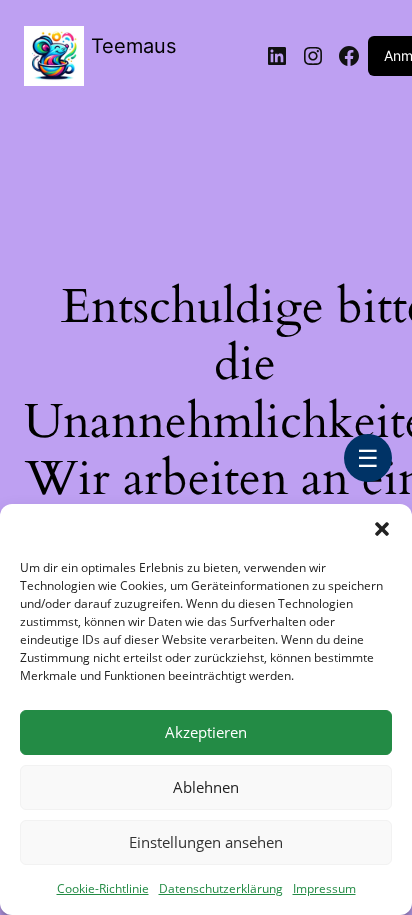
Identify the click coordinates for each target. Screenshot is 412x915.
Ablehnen (206, 787)
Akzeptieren (206, 732)
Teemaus (133, 46)
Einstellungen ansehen (206, 842)
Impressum (324, 888)
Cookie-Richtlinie (103, 888)
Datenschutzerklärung (221, 888)
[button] (382, 529)
